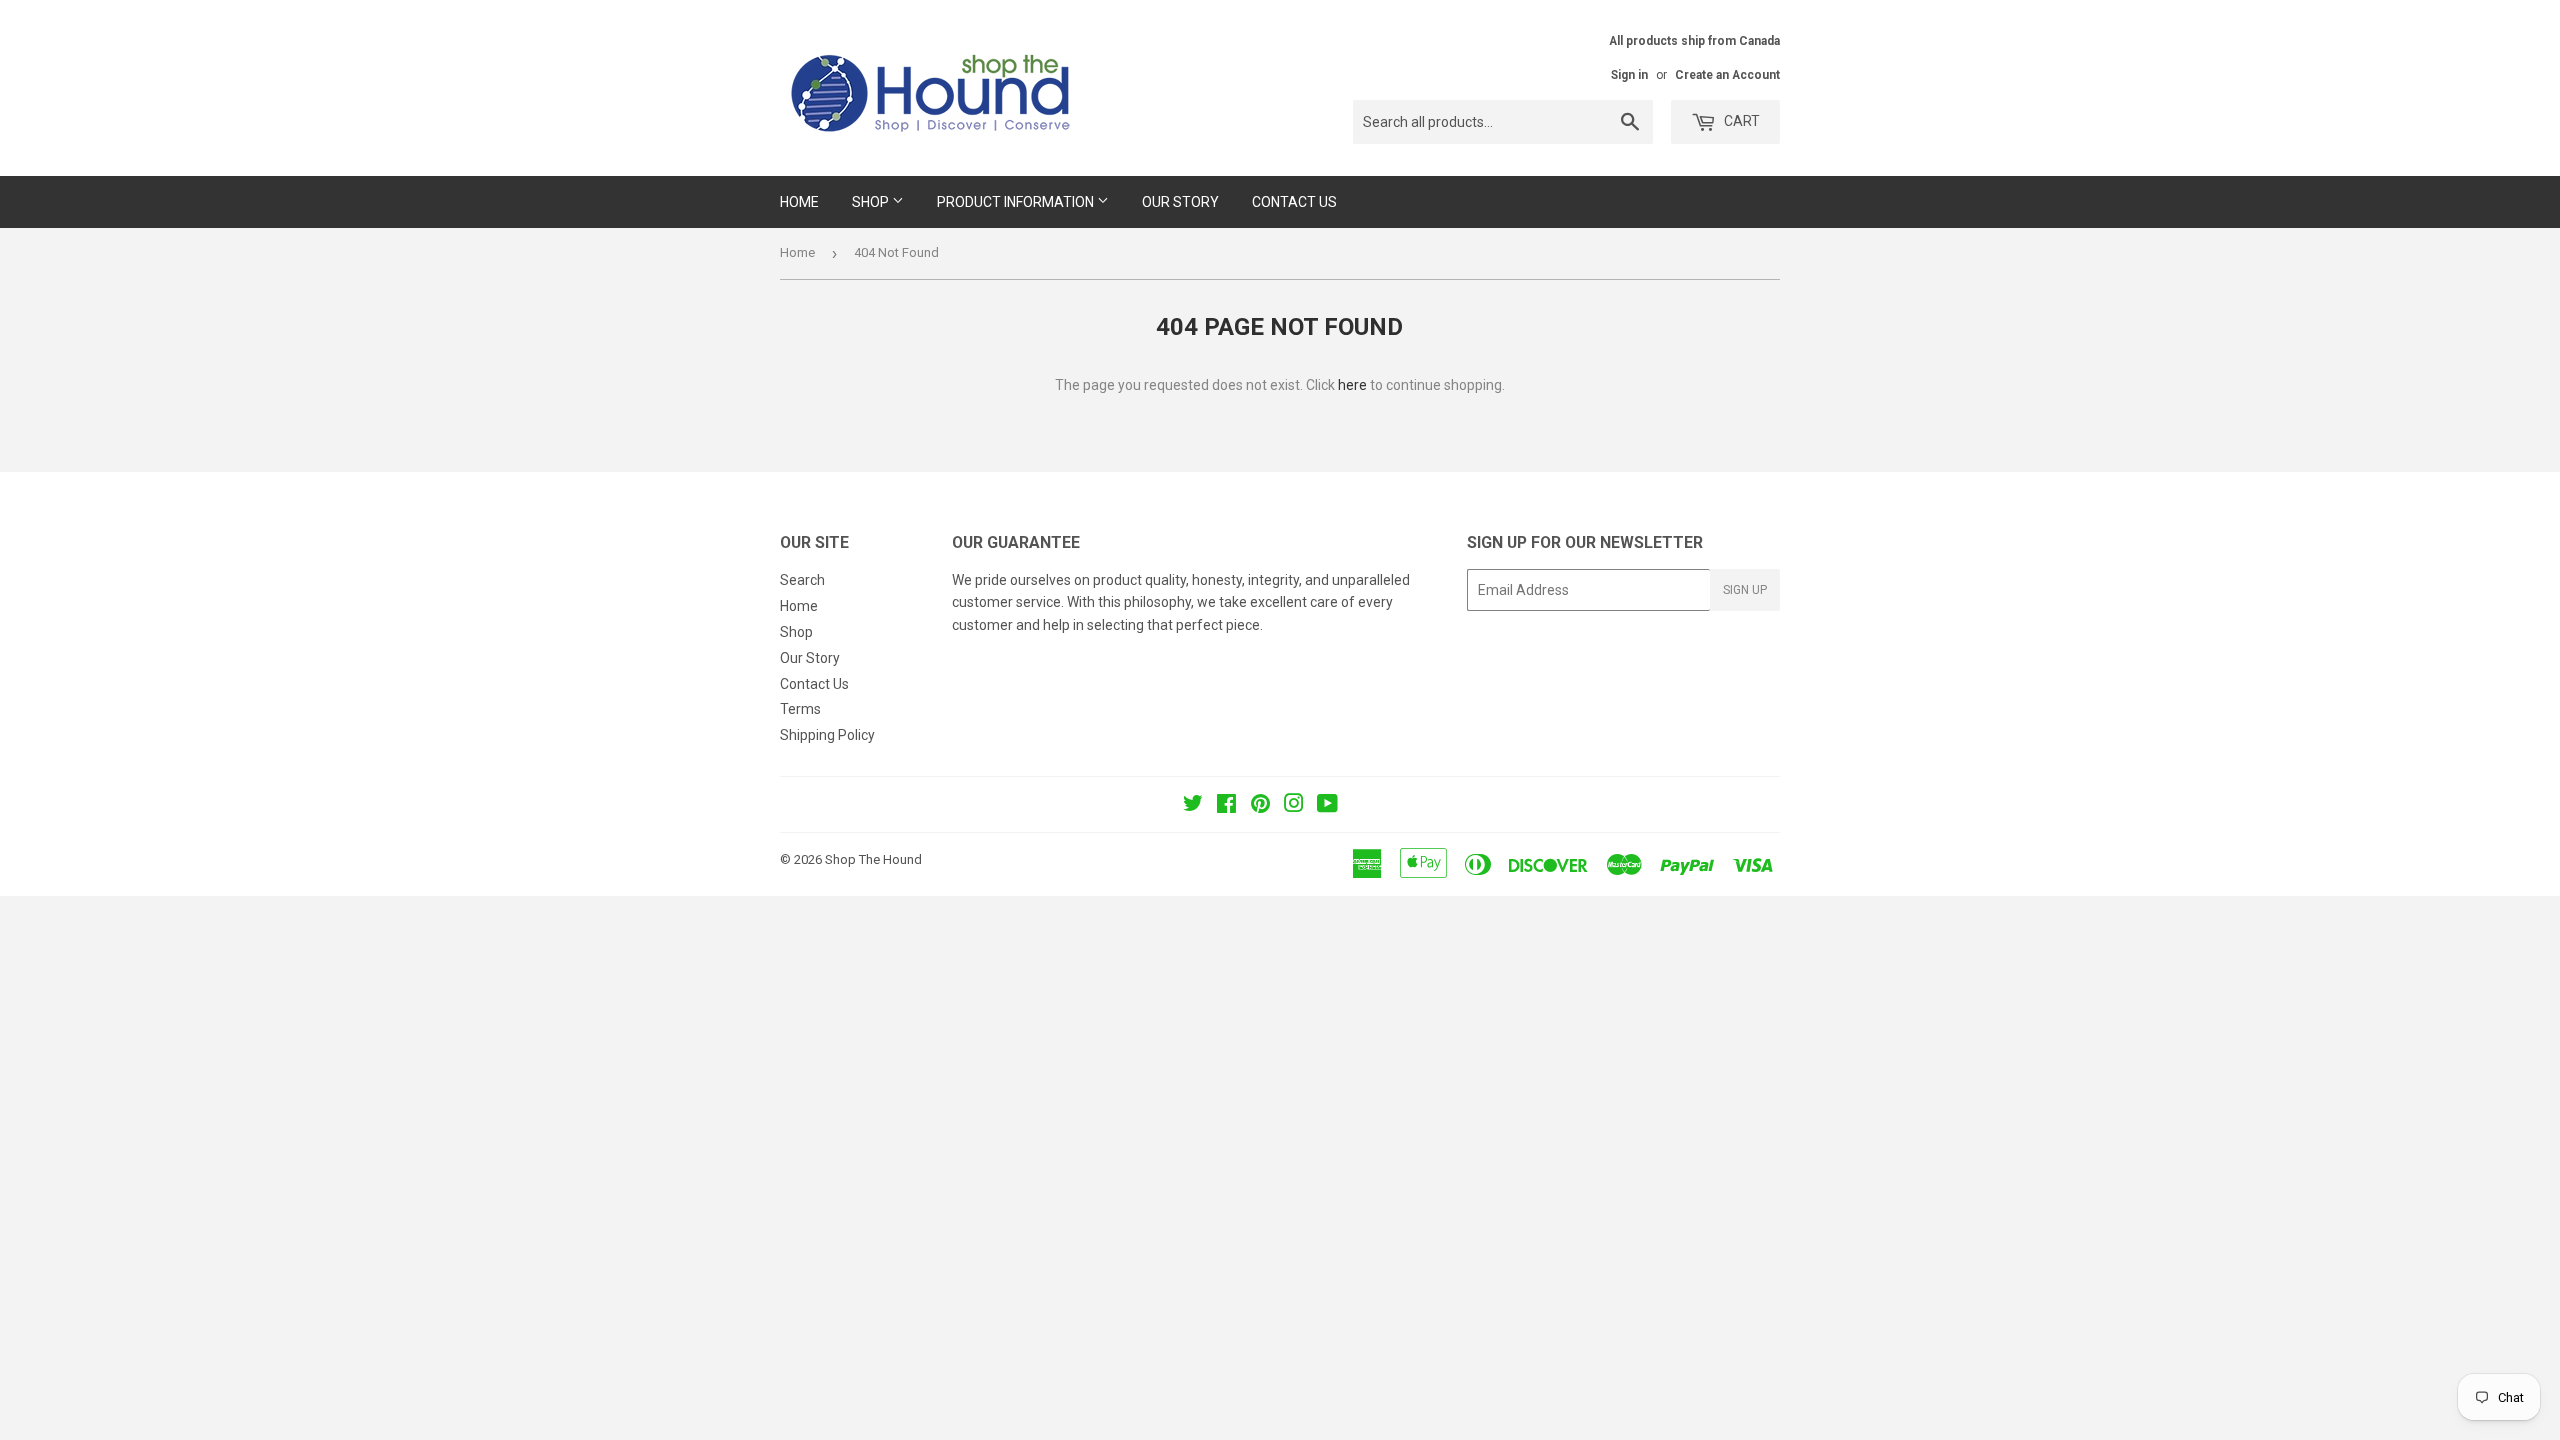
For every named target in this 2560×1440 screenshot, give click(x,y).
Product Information (1017, 202)
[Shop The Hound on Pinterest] (1260, 806)
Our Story (1180, 202)
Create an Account (1727, 75)
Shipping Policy (827, 735)
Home (799, 202)
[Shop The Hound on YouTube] (1327, 806)
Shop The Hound (873, 859)
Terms (800, 709)
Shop (872, 202)
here (1352, 385)
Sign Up (1745, 590)
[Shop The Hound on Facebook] (1226, 806)
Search (802, 580)
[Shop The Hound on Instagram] (1294, 806)
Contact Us (1294, 202)
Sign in (1629, 75)
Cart (1740, 121)
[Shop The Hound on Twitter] (1193, 806)
